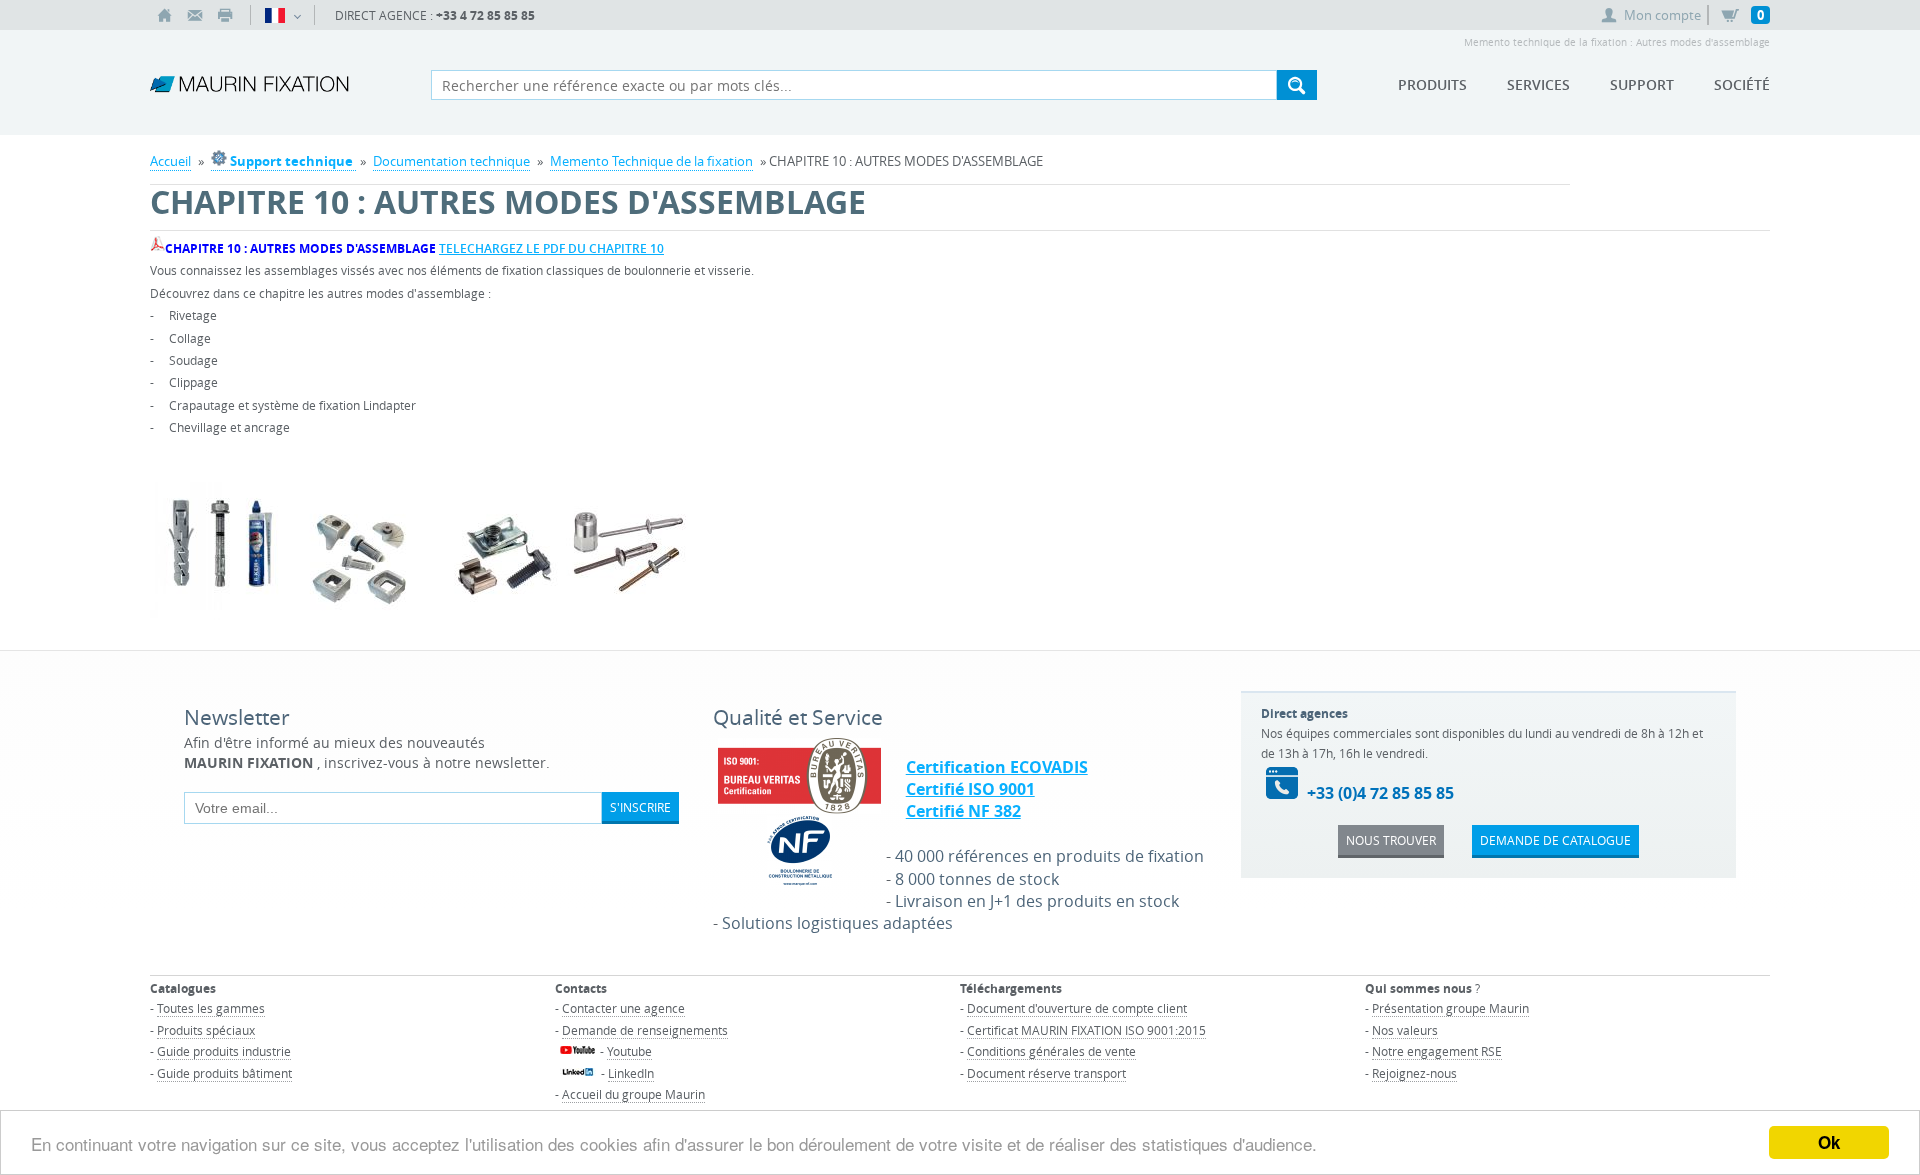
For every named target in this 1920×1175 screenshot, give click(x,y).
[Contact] (195, 15)
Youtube (629, 1051)
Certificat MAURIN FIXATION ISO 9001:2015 (1086, 1030)
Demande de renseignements (645, 1030)
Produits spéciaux (206, 1030)
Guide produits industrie (224, 1051)
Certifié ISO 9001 (970, 789)
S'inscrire (640, 807)
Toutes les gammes (211, 1008)
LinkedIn (631, 1073)
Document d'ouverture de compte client (1077, 1008)
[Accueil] (165, 15)
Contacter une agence (623, 1008)
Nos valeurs (1405, 1030)
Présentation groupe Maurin (1450, 1008)
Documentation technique (451, 161)
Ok (1829, 1142)
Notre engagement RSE (1437, 1051)
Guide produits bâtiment (224, 1073)
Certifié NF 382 (963, 811)
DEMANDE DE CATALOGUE (1555, 840)
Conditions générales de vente (1051, 1051)
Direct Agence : (435, 15)
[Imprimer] (225, 15)
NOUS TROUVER (1391, 840)
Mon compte (1662, 15)
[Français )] (282, 15)
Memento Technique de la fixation (651, 161)
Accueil (170, 161)
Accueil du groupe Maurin (633, 1094)
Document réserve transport (1046, 1073)
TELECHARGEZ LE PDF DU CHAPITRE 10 (551, 248)
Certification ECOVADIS (997, 767)
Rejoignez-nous (1414, 1073)
